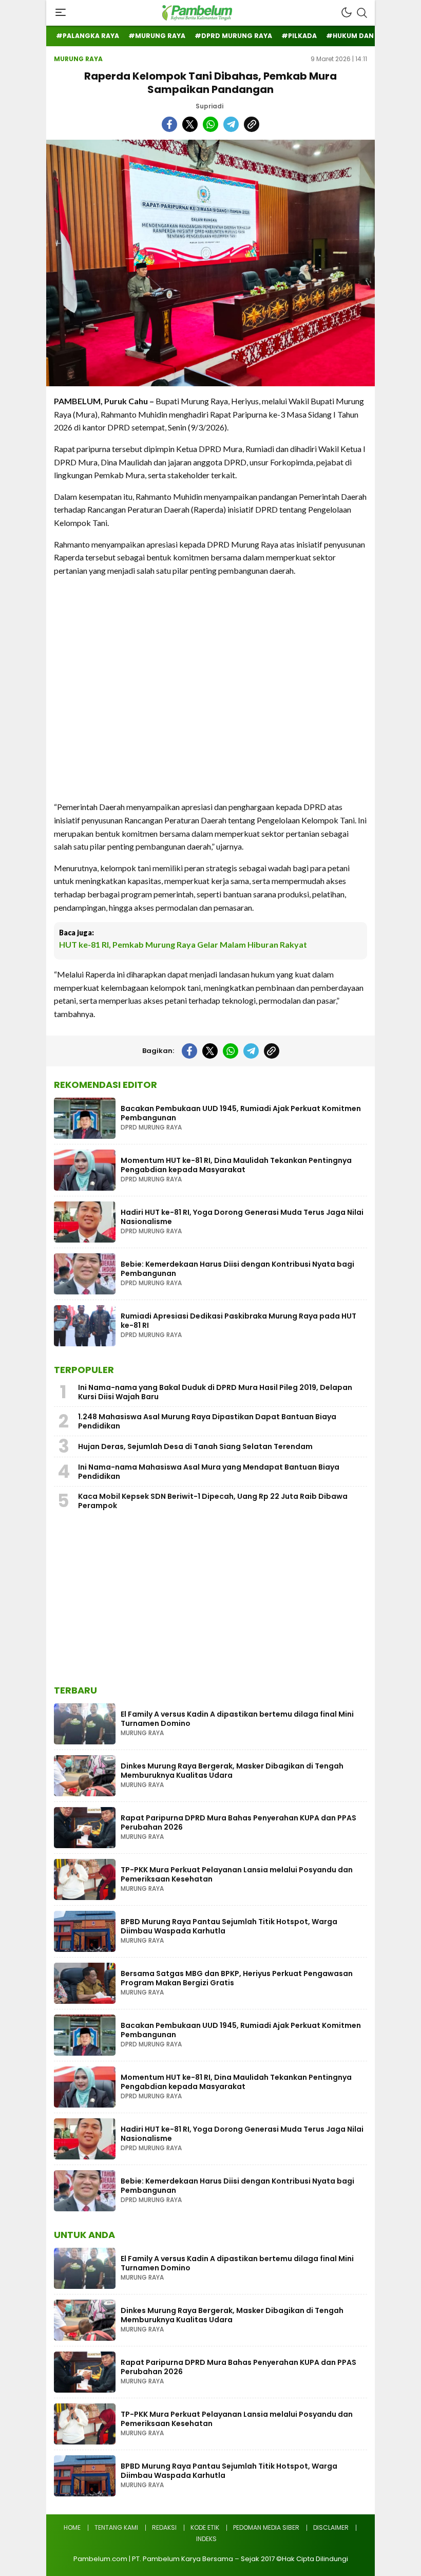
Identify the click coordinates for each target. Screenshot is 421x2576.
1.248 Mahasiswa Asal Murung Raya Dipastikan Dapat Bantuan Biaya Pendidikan (207, 1421)
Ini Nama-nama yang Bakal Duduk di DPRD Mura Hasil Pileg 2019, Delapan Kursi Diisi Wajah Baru (215, 1392)
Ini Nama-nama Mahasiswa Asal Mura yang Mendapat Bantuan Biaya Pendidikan (209, 1472)
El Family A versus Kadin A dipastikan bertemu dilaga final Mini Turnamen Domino (237, 1719)
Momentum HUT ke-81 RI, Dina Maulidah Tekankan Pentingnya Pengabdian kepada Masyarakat (236, 1165)
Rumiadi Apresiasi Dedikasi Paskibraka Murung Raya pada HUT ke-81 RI (238, 1321)
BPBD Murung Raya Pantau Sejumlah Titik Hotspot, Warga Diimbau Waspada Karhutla (229, 1926)
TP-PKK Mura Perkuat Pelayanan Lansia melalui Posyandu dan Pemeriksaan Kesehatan (237, 1874)
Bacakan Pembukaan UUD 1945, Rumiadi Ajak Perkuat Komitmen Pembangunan (241, 1113)
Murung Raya (78, 59)
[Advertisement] (210, 689)
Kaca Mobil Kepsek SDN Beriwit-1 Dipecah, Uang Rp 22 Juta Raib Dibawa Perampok (213, 1501)
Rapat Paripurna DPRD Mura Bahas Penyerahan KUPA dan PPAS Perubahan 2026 (238, 1822)
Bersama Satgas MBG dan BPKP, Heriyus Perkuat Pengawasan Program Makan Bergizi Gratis (237, 1978)
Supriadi (209, 106)
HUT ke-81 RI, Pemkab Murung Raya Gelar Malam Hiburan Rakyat (183, 944)
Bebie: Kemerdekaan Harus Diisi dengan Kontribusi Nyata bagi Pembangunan (237, 1269)
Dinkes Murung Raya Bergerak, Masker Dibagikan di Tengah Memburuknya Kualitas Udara (232, 1771)
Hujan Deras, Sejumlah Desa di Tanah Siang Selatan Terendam (195, 1446)
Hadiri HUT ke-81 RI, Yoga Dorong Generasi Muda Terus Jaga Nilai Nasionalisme (242, 1217)
